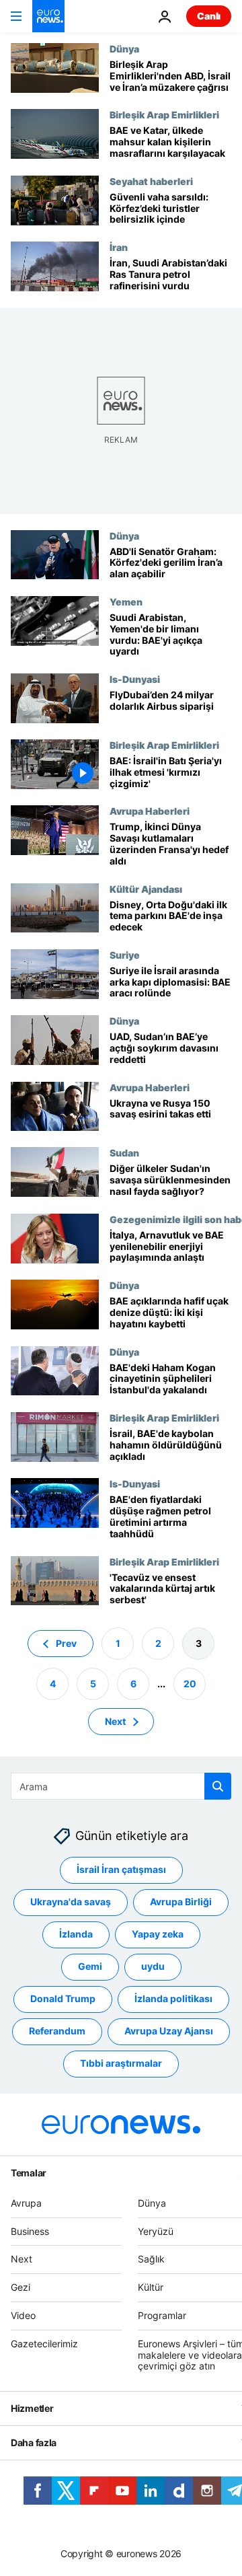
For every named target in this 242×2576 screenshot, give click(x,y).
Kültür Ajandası (146, 889)
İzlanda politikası (173, 1998)
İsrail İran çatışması (121, 1869)
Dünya (124, 48)
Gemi (90, 1966)
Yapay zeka (158, 1934)
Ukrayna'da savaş (71, 1902)
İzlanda (76, 1934)
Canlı (209, 16)
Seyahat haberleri (151, 181)
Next (115, 1721)
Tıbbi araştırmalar (121, 2063)
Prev (66, 1643)
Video (23, 2315)
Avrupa (26, 2203)
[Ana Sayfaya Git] (48, 16)
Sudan (124, 1152)
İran (119, 247)
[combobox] (121, 1786)
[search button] (218, 1786)
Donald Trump (63, 1998)
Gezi (21, 2287)
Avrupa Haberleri (150, 811)
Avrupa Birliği (181, 1902)
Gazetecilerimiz (44, 2344)
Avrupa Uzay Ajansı (169, 2031)
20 (190, 1684)
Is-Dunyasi (135, 679)
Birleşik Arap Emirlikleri (164, 114)
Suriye (125, 955)
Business (30, 2231)
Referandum (57, 2031)
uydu (153, 1966)
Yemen (126, 601)
